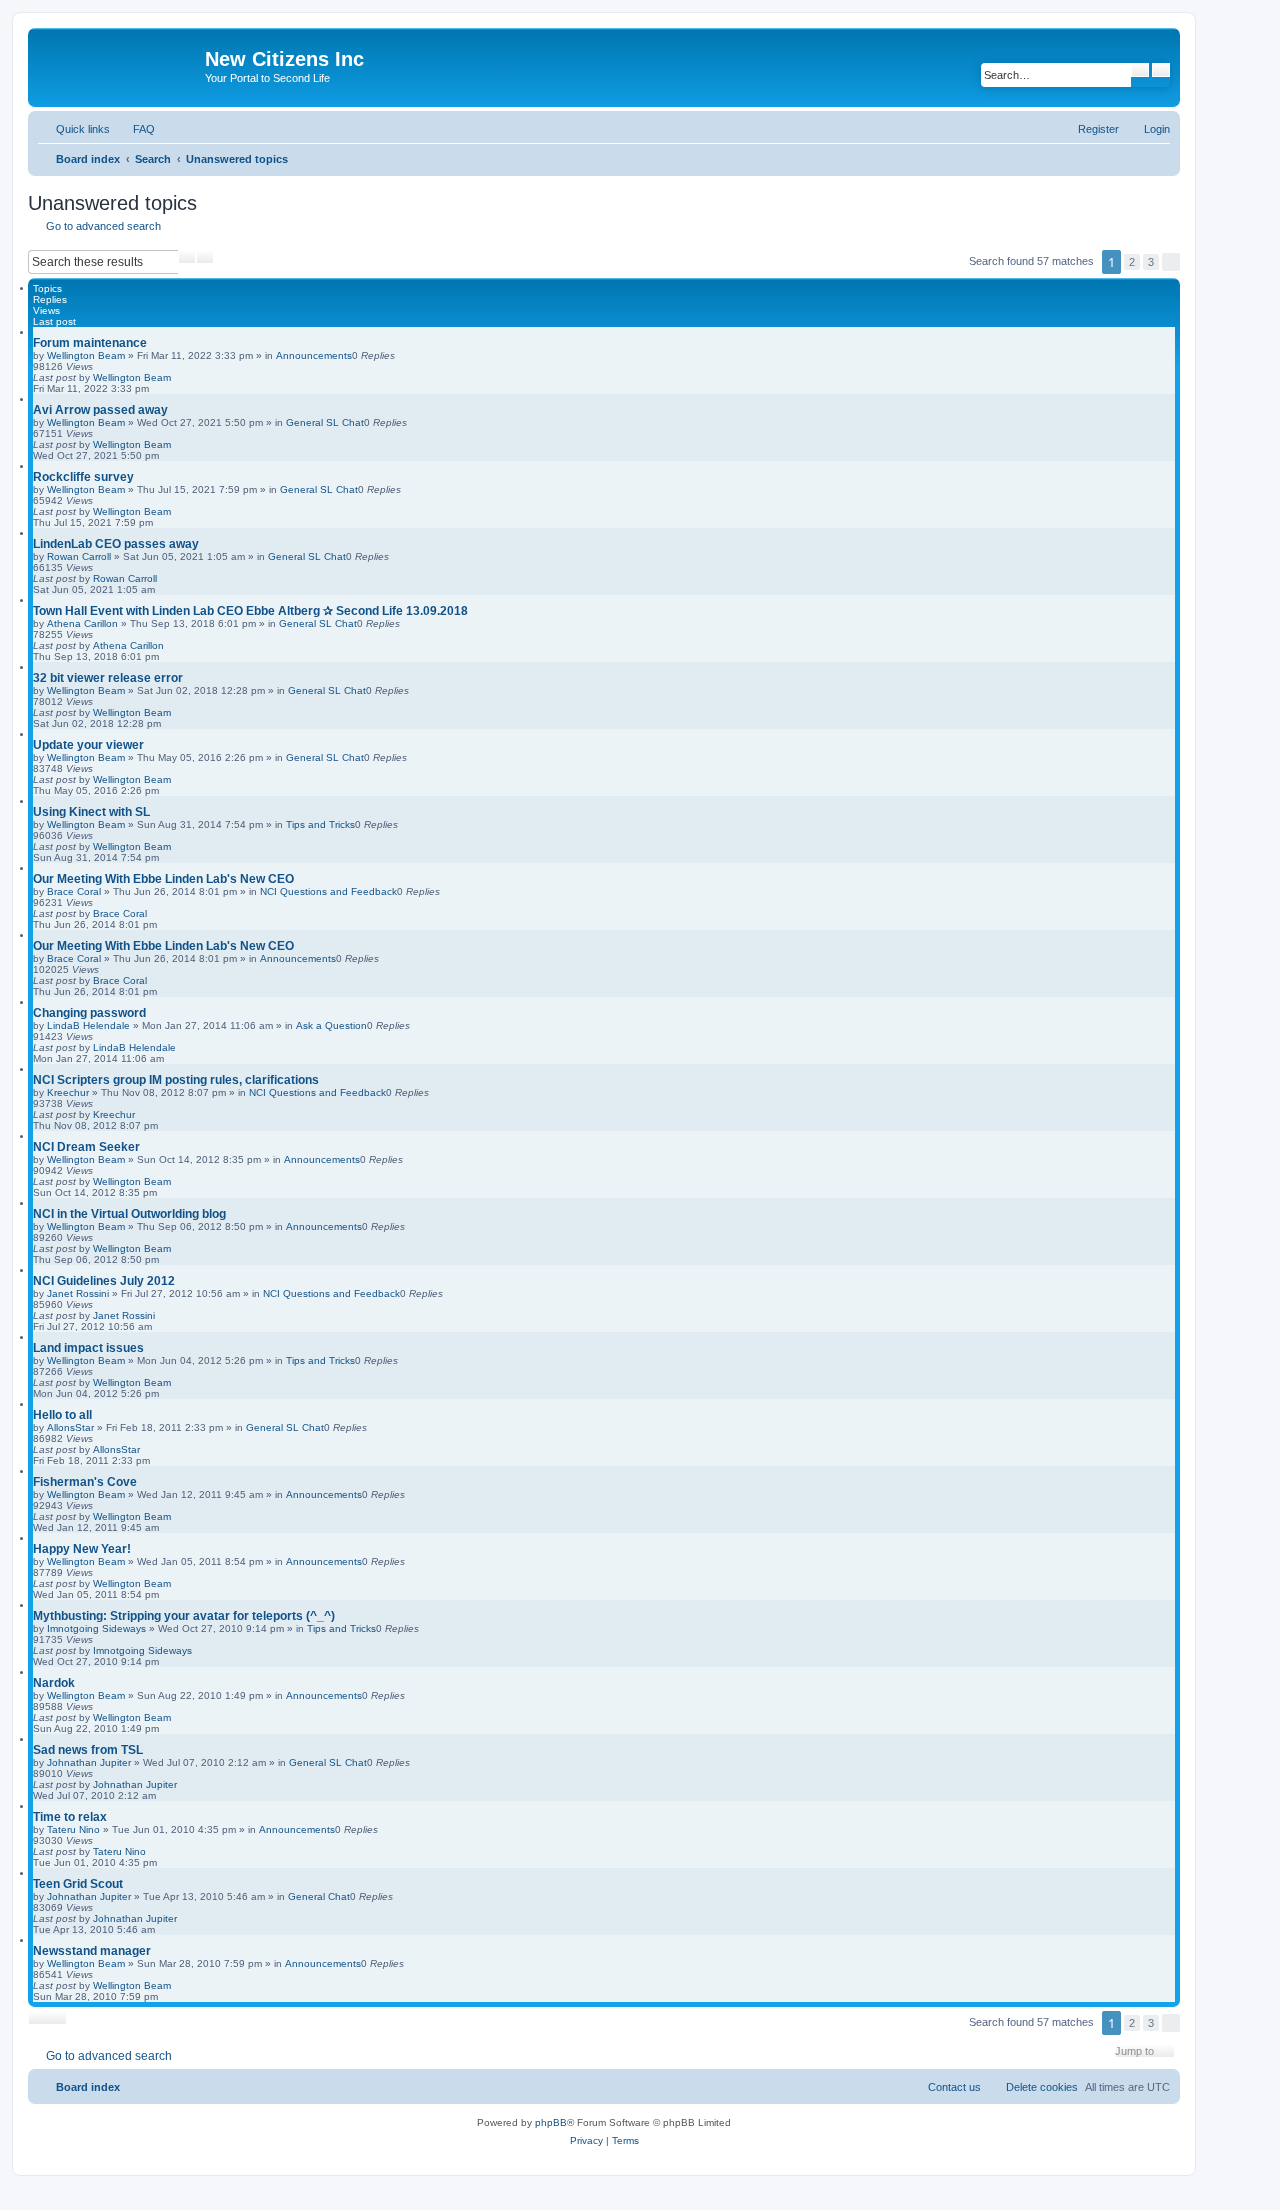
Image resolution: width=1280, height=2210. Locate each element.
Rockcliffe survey (83, 477)
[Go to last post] (180, 377)
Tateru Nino (73, 1829)
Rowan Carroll (79, 556)
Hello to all (62, 1415)
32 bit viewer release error (108, 678)
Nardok (54, 1683)
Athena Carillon (82, 623)
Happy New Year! (82, 1549)
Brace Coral (74, 891)
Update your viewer (88, 745)
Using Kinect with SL (91, 812)
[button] (1171, 262)
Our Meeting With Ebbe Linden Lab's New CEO (163, 879)
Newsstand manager (92, 1951)
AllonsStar (70, 1427)
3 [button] (1151, 262)
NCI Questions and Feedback (328, 891)
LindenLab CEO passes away (116, 544)
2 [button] (1132, 262)
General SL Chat (325, 422)
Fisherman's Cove (85, 1482)
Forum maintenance (90, 343)
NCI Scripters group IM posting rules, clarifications (176, 1080)
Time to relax (70, 1817)
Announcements (314, 355)
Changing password (89, 1013)
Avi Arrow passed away (100, 410)
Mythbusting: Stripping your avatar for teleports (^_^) (184, 1616)
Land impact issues (88, 1348)
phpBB (551, 2122)
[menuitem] (135, 129)
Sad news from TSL (88, 1750)
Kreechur (68, 1092)
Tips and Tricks (320, 824)
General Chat (319, 1896)
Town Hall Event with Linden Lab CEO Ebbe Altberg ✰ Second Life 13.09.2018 (250, 611)
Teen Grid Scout (78, 1884)
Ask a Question (331, 1025)
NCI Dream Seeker (86, 1147)
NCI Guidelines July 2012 (104, 1281)
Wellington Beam (86, 355)
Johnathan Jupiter (89, 1762)
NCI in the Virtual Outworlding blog (129, 1214)
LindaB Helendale (88, 1025)
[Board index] (119, 65)
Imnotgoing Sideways (96, 1628)
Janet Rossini (78, 1293)
